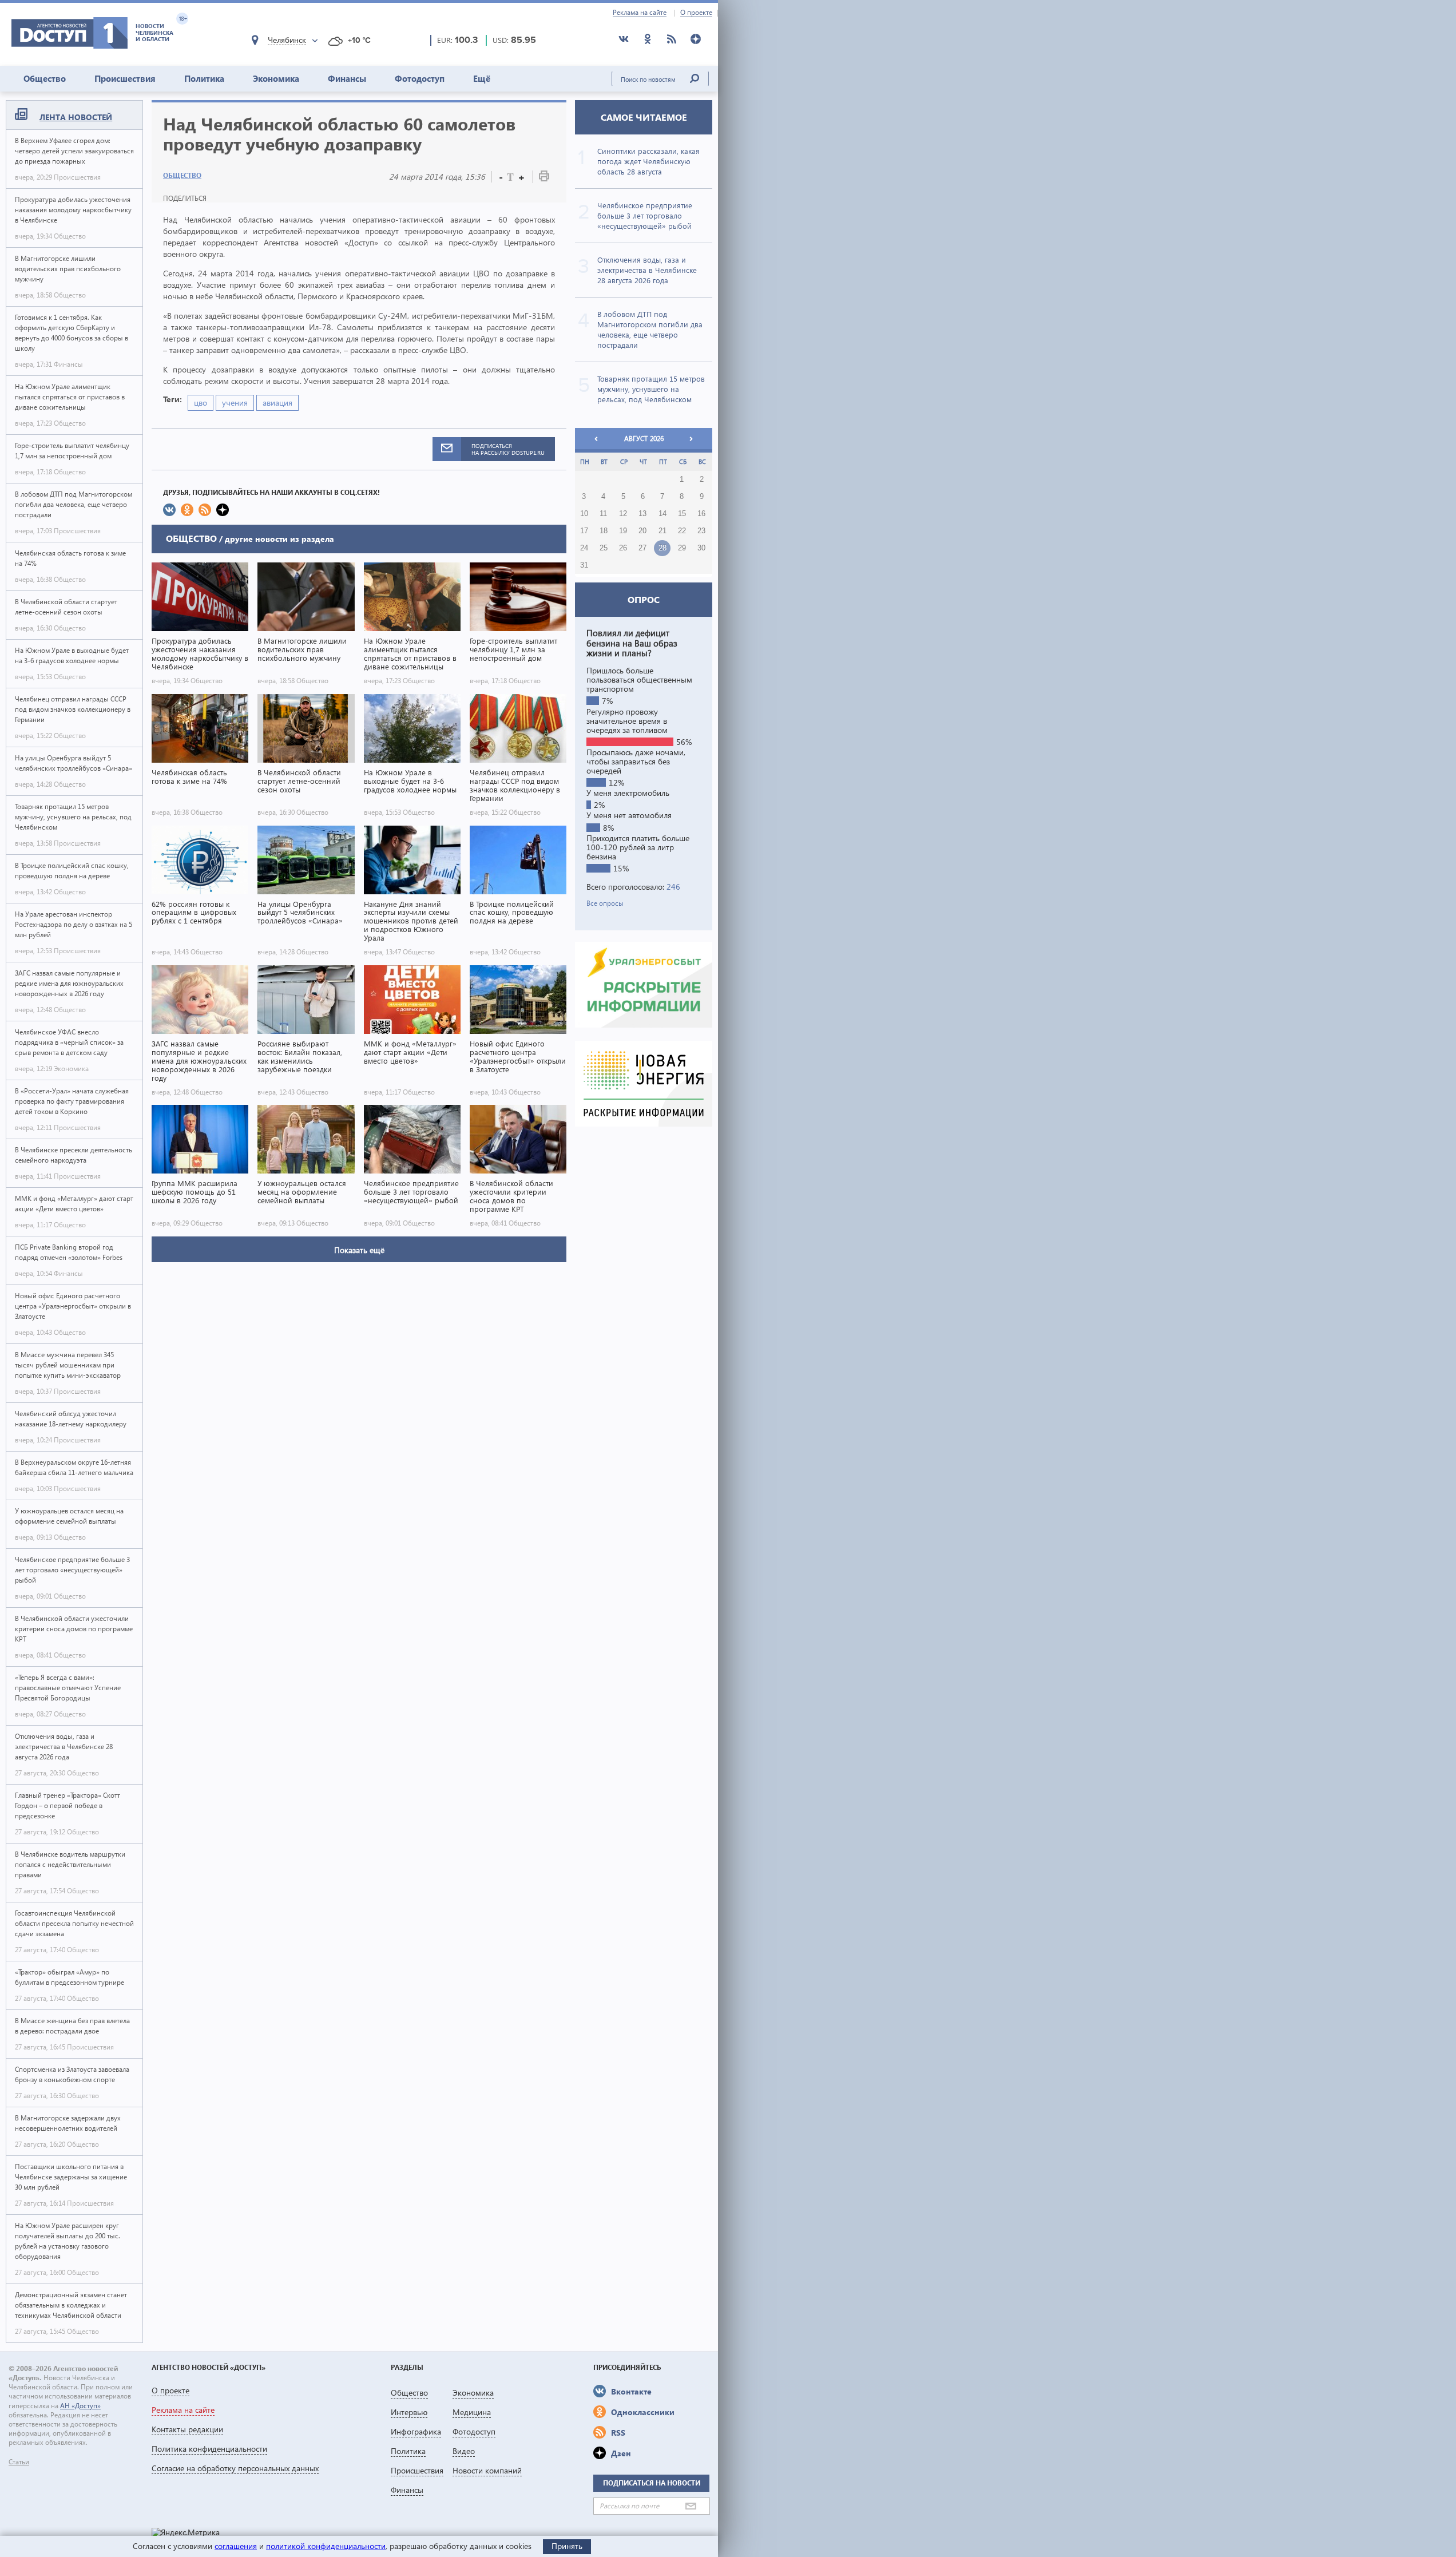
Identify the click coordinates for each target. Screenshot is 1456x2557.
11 (603, 514)
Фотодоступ (420, 78)
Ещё (482, 78)
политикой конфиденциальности (326, 2546)
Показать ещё (359, 1250)
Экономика (276, 78)
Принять (567, 2546)
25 (604, 548)
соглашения (236, 2546)
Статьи (19, 2462)
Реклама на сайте (640, 13)
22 (682, 531)
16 (701, 514)
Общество (45, 78)
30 (701, 548)
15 (682, 514)
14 (662, 514)
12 (623, 514)
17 (584, 531)
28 (662, 548)
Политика (204, 78)
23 (701, 531)
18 (604, 531)
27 (642, 548)
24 (584, 548)
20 (642, 531)
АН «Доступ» (80, 2406)
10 (584, 514)
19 (623, 531)
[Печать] (544, 178)
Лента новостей (76, 117)
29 (682, 548)
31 (584, 565)
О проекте (696, 13)
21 (662, 531)
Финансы (347, 78)
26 (623, 548)
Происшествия (125, 78)
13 (642, 514)
